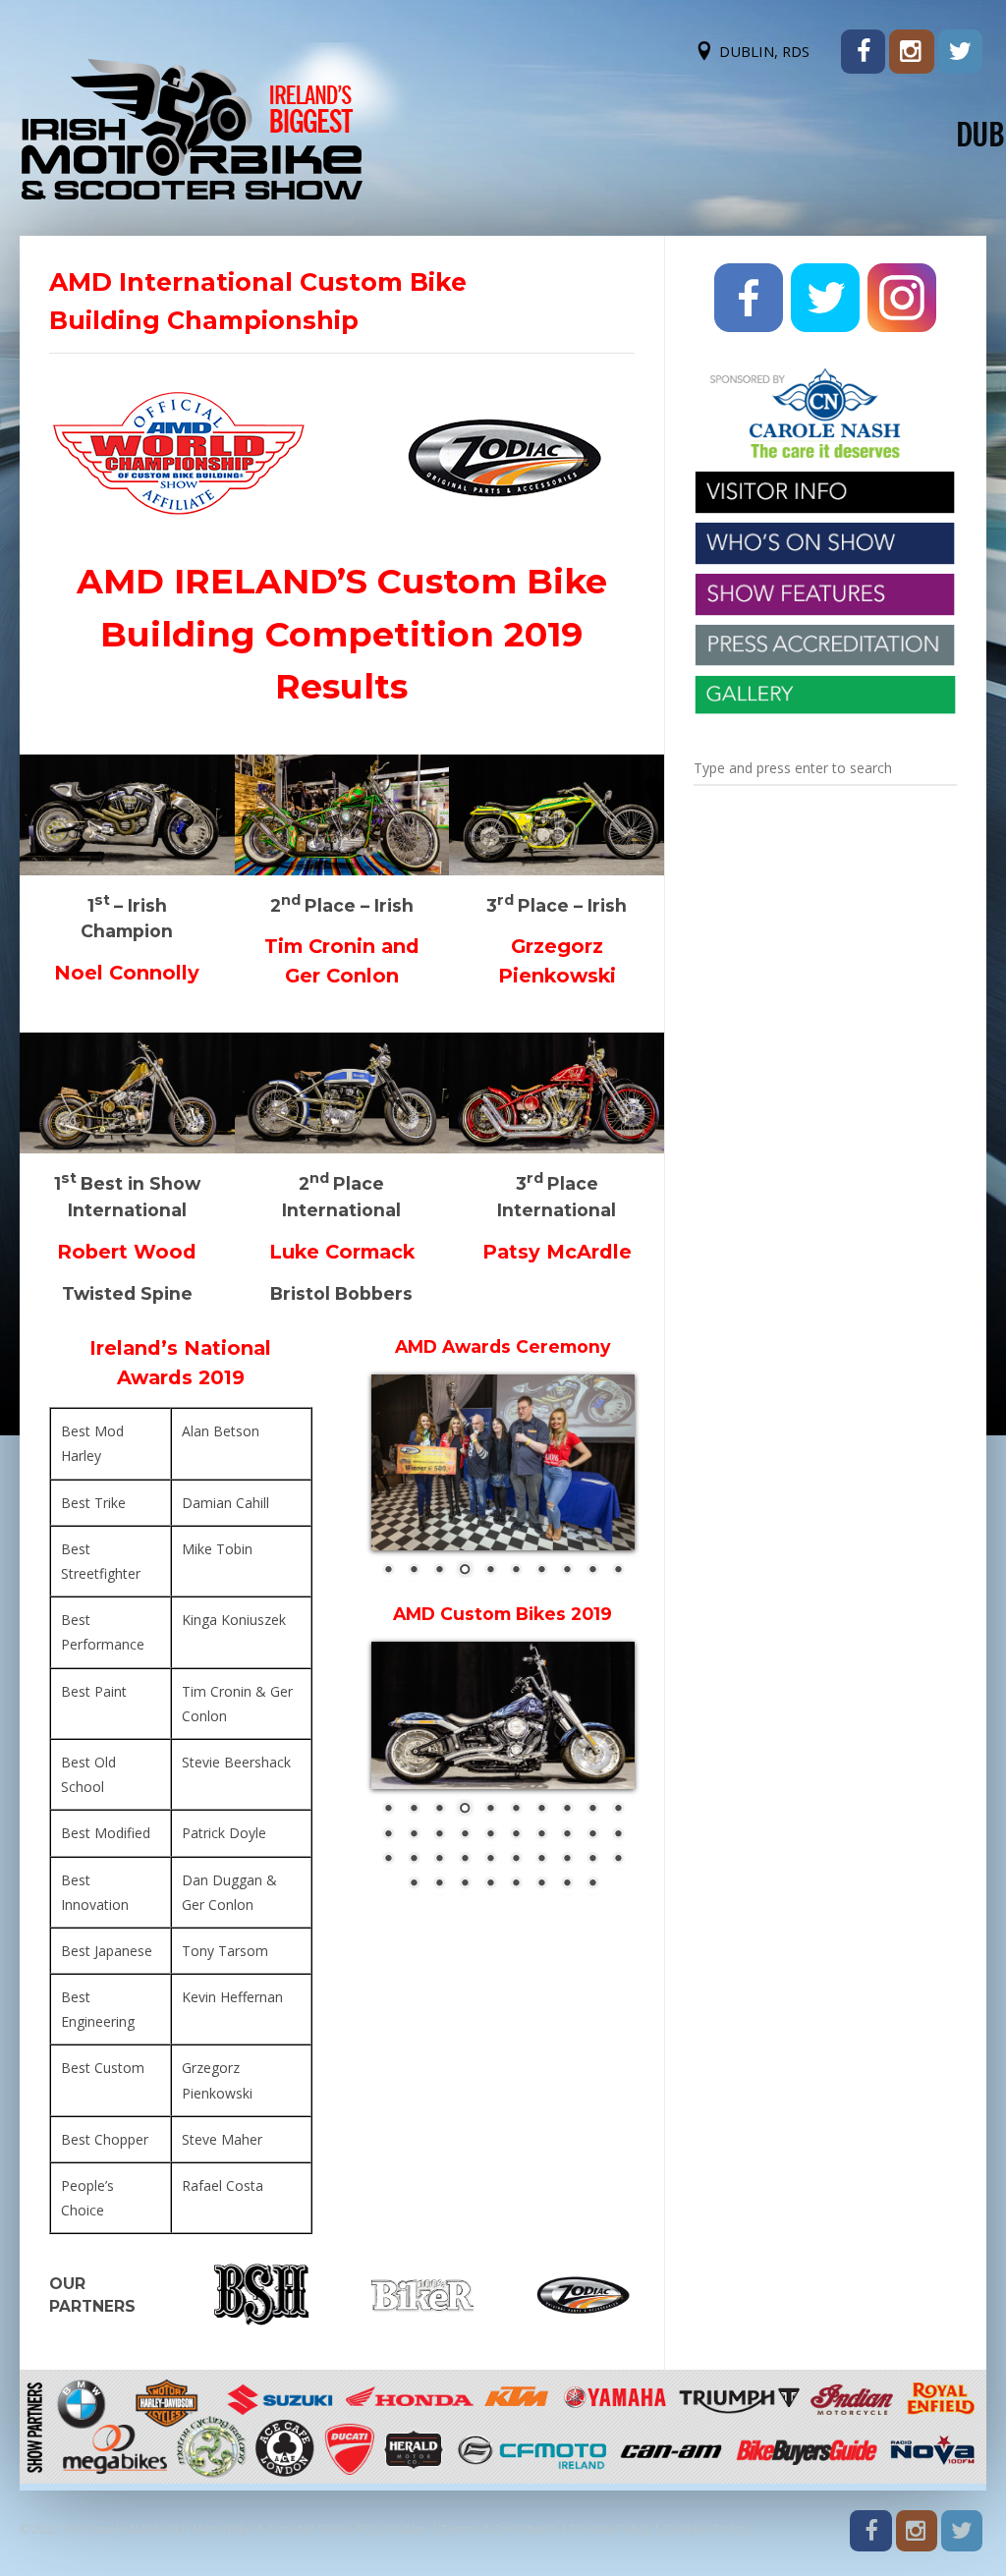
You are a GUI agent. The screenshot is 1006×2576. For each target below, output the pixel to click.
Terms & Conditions (499, 2529)
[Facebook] (863, 52)
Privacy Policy (610, 2529)
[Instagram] (911, 52)
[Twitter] (960, 52)
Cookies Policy (706, 2529)
